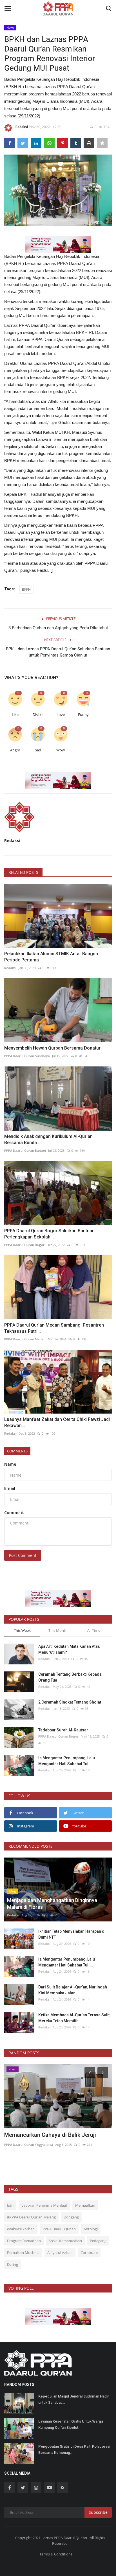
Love (61, 715)
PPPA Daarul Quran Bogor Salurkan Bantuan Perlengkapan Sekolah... (49, 1234)
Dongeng (71, 2217)
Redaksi (22, 127)
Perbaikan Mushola (23, 2253)
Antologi (91, 2229)
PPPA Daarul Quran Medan (25, 1339)
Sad (38, 750)
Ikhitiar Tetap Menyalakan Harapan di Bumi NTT (72, 1934)
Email (10, 1488)
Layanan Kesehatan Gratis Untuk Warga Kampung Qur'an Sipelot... (71, 2424)
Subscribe (98, 2512)
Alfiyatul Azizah (60, 2253)
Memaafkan (85, 2205)
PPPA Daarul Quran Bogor (24, 1245)
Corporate (89, 2253)
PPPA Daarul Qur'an (59, 2229)
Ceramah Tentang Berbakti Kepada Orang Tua (70, 1677)
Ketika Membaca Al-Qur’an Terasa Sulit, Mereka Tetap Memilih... (74, 2018)
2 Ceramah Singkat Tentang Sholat (70, 1702)
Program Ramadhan (24, 2241)
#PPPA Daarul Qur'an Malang (31, 2217)
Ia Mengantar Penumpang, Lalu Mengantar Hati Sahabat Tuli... (67, 1761)
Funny (83, 715)
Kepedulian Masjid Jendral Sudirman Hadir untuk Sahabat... (74, 2399)
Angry (15, 750)
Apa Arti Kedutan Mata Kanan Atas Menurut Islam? (69, 1649)
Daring (13, 2264)
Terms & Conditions (56, 2554)
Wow (61, 750)
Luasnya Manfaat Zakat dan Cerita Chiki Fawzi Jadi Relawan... (57, 1422)
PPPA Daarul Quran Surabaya (27, 1056)
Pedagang (98, 2241)
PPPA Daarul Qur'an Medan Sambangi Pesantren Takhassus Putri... (54, 1328)
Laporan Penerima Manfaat (44, 2205)
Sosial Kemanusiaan (65, 2241)
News (10, 27)
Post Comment (23, 1555)
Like (15, 715)
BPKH (26, 589)
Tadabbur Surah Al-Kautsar (63, 1730)
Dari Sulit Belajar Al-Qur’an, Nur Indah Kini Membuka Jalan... (73, 1990)
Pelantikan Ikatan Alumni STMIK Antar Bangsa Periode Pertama (51, 957)
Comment (14, 1513)
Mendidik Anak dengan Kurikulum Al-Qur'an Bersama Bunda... (48, 1139)
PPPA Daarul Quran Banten (25, 1150)
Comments (17, 1451)
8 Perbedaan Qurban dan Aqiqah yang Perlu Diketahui (58, 628)
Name (10, 1464)
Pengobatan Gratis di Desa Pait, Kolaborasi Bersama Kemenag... (74, 2449)
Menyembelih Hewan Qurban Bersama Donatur (52, 1048)
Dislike (38, 715)
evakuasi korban (21, 2229)
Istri (10, 2205)
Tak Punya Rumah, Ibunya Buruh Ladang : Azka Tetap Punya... (56, 2139)
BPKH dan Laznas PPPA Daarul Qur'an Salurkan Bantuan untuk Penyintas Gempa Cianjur (58, 652)
